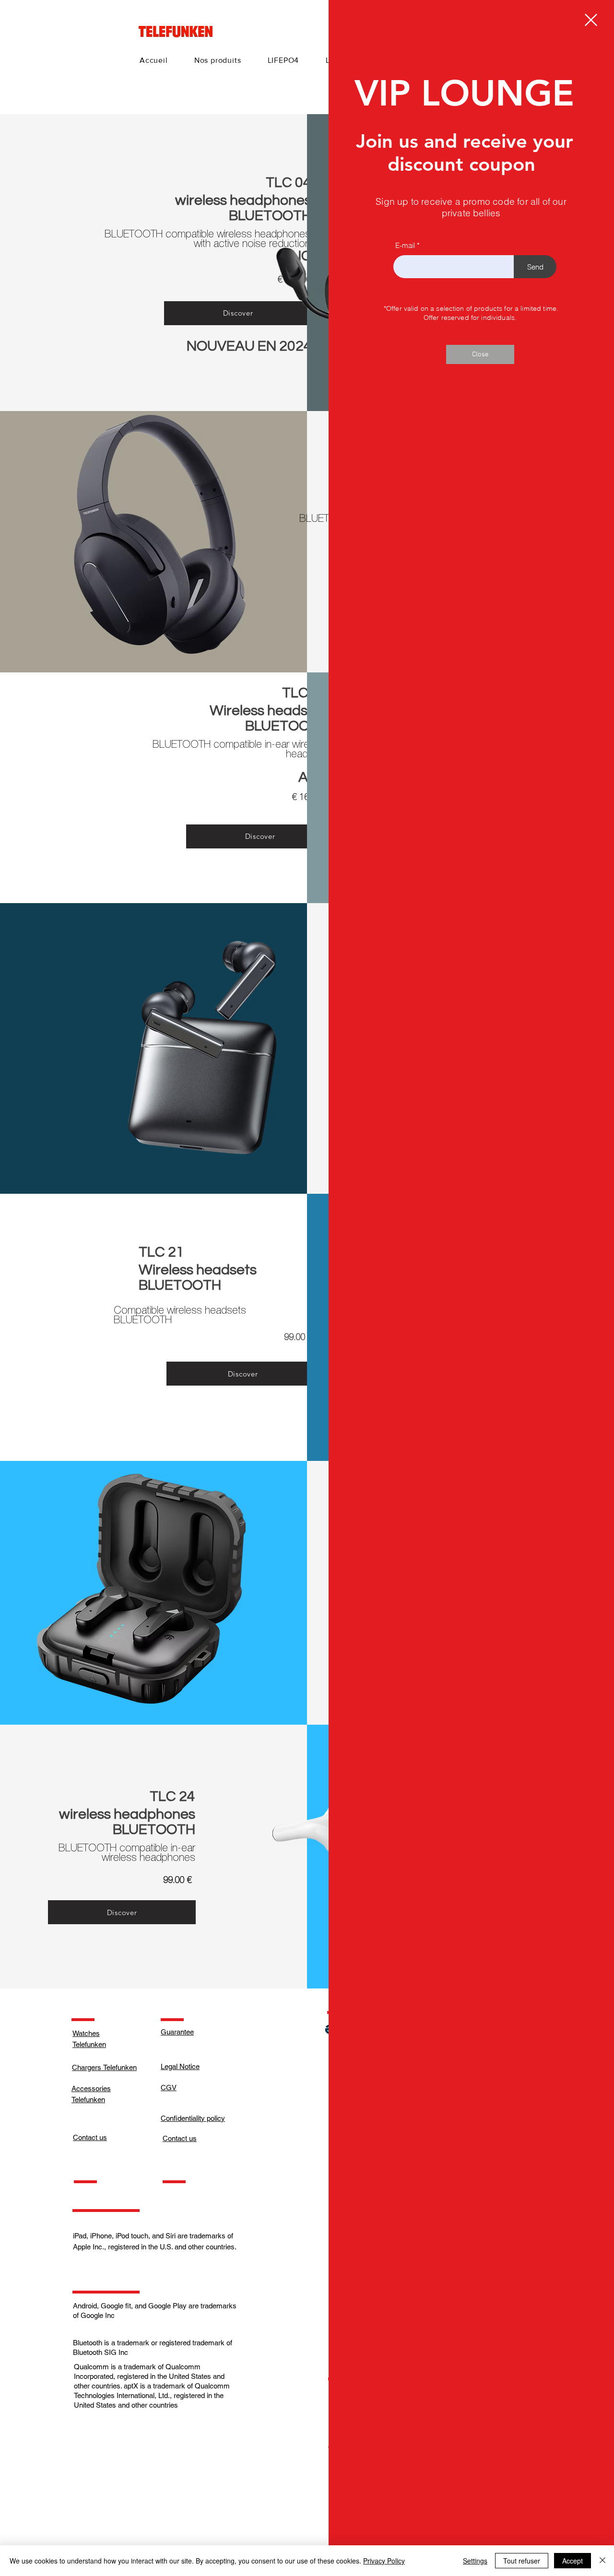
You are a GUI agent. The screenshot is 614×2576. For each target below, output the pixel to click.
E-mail (405, 245)
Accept (573, 2561)
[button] (591, 20)
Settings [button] (475, 2561)
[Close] (602, 2561)
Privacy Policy (384, 2561)
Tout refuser (522, 2561)
